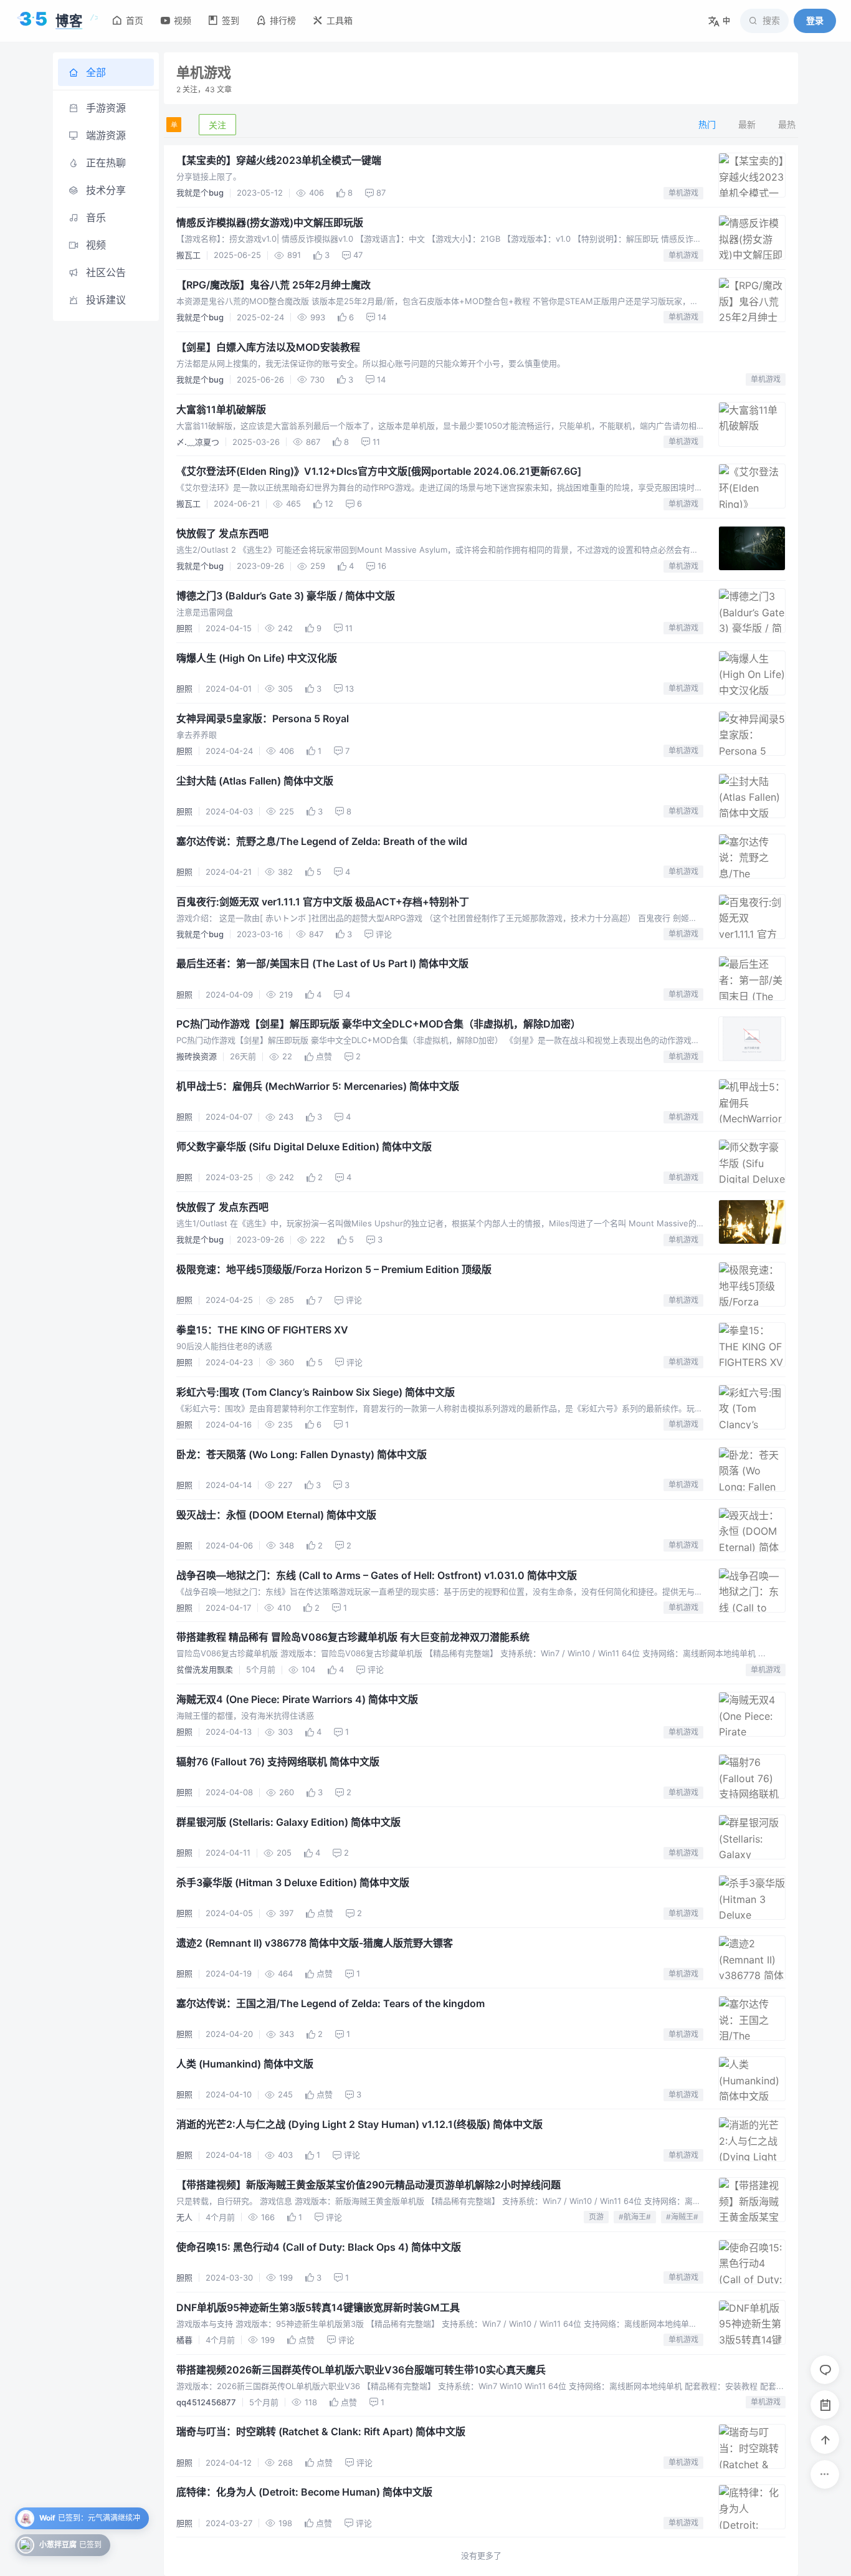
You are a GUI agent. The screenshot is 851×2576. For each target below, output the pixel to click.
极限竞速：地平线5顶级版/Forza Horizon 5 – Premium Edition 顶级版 (334, 1269)
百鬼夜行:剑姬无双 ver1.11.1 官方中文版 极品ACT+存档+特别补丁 (323, 902)
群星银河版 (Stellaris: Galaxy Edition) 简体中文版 (288, 1822)
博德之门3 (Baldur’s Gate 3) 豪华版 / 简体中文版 (286, 596)
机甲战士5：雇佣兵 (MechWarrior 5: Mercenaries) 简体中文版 (318, 1086)
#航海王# (635, 2217)
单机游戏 (683, 193)
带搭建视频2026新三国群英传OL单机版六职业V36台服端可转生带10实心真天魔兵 (361, 2370)
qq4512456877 (206, 2402)
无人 (184, 2217)
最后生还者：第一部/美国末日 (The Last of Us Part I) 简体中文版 (322, 963)
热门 (707, 124)
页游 (596, 2217)
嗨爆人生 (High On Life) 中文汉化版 (257, 658)
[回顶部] (825, 2440)
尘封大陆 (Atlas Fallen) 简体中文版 (255, 781)
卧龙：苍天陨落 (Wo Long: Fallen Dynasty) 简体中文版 (302, 1454)
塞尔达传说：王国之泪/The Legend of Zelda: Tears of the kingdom (330, 2003)
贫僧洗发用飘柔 (205, 1669)
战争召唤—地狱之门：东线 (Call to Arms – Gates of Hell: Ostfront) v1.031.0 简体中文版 (377, 1575)
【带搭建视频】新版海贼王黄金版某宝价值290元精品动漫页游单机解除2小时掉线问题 (368, 2185)
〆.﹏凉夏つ (198, 442)
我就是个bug (200, 193)
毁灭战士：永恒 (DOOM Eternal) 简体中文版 (276, 1515)
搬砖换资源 (197, 1056)
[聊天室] (825, 2370)
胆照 (184, 628)
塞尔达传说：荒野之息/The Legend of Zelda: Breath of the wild (322, 841)
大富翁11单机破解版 (221, 409)
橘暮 (184, 2340)
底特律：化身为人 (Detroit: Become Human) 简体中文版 (304, 2492)
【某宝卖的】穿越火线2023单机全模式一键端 (279, 160)
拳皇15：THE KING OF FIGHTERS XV (262, 1330)
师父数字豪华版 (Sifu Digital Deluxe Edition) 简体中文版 (304, 1147)
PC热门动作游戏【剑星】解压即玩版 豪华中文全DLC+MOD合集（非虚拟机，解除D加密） (378, 1024)
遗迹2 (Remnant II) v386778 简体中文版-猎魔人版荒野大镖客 (315, 1943)
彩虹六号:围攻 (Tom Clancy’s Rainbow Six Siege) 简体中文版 (316, 1392)
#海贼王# (682, 2217)
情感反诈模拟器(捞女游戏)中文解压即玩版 (270, 222)
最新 (747, 124)
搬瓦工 (188, 255)
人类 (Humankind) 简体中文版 (245, 2064)
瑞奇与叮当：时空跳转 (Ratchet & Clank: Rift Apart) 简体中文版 (321, 2431)
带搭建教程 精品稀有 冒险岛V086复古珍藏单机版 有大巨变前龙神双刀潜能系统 (353, 1637)
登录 (815, 20)
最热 (787, 124)
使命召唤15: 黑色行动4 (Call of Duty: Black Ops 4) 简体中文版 (319, 2247)
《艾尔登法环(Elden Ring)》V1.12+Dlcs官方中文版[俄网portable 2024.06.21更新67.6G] (379, 471)
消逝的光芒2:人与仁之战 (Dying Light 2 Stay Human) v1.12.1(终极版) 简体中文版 (359, 2124)
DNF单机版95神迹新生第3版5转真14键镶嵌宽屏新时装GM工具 (318, 2307)
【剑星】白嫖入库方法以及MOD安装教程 (268, 347)
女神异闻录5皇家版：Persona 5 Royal (263, 718)
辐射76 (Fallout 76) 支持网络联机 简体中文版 (278, 1762)
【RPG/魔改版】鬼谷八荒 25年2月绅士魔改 (273, 285)
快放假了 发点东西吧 (222, 533)
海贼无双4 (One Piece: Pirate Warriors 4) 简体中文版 (297, 1699)
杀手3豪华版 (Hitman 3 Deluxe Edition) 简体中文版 (293, 1882)
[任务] (825, 2405)
